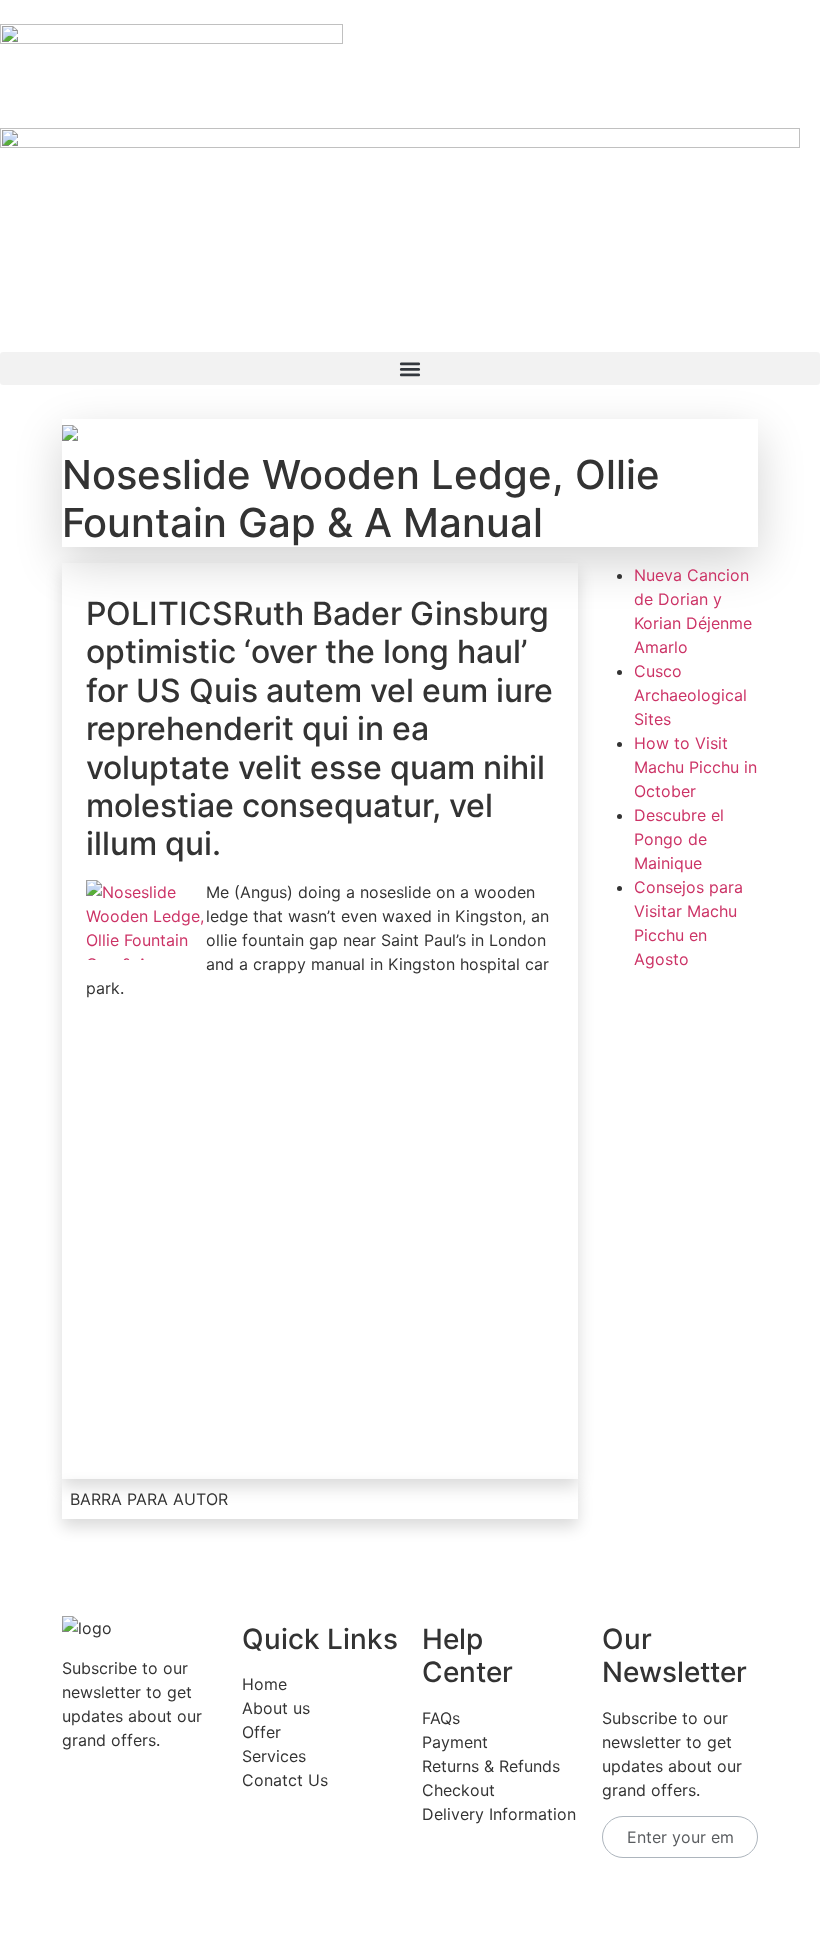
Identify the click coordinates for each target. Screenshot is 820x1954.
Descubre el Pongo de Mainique (679, 839)
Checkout (458, 1790)
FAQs (441, 1718)
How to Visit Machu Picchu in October (695, 767)
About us (276, 1708)
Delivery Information (499, 1814)
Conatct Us (285, 1780)
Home (264, 1684)
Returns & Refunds (491, 1766)
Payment (455, 1742)
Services (274, 1756)
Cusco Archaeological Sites (690, 695)
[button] (410, 368)
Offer (261, 1732)
